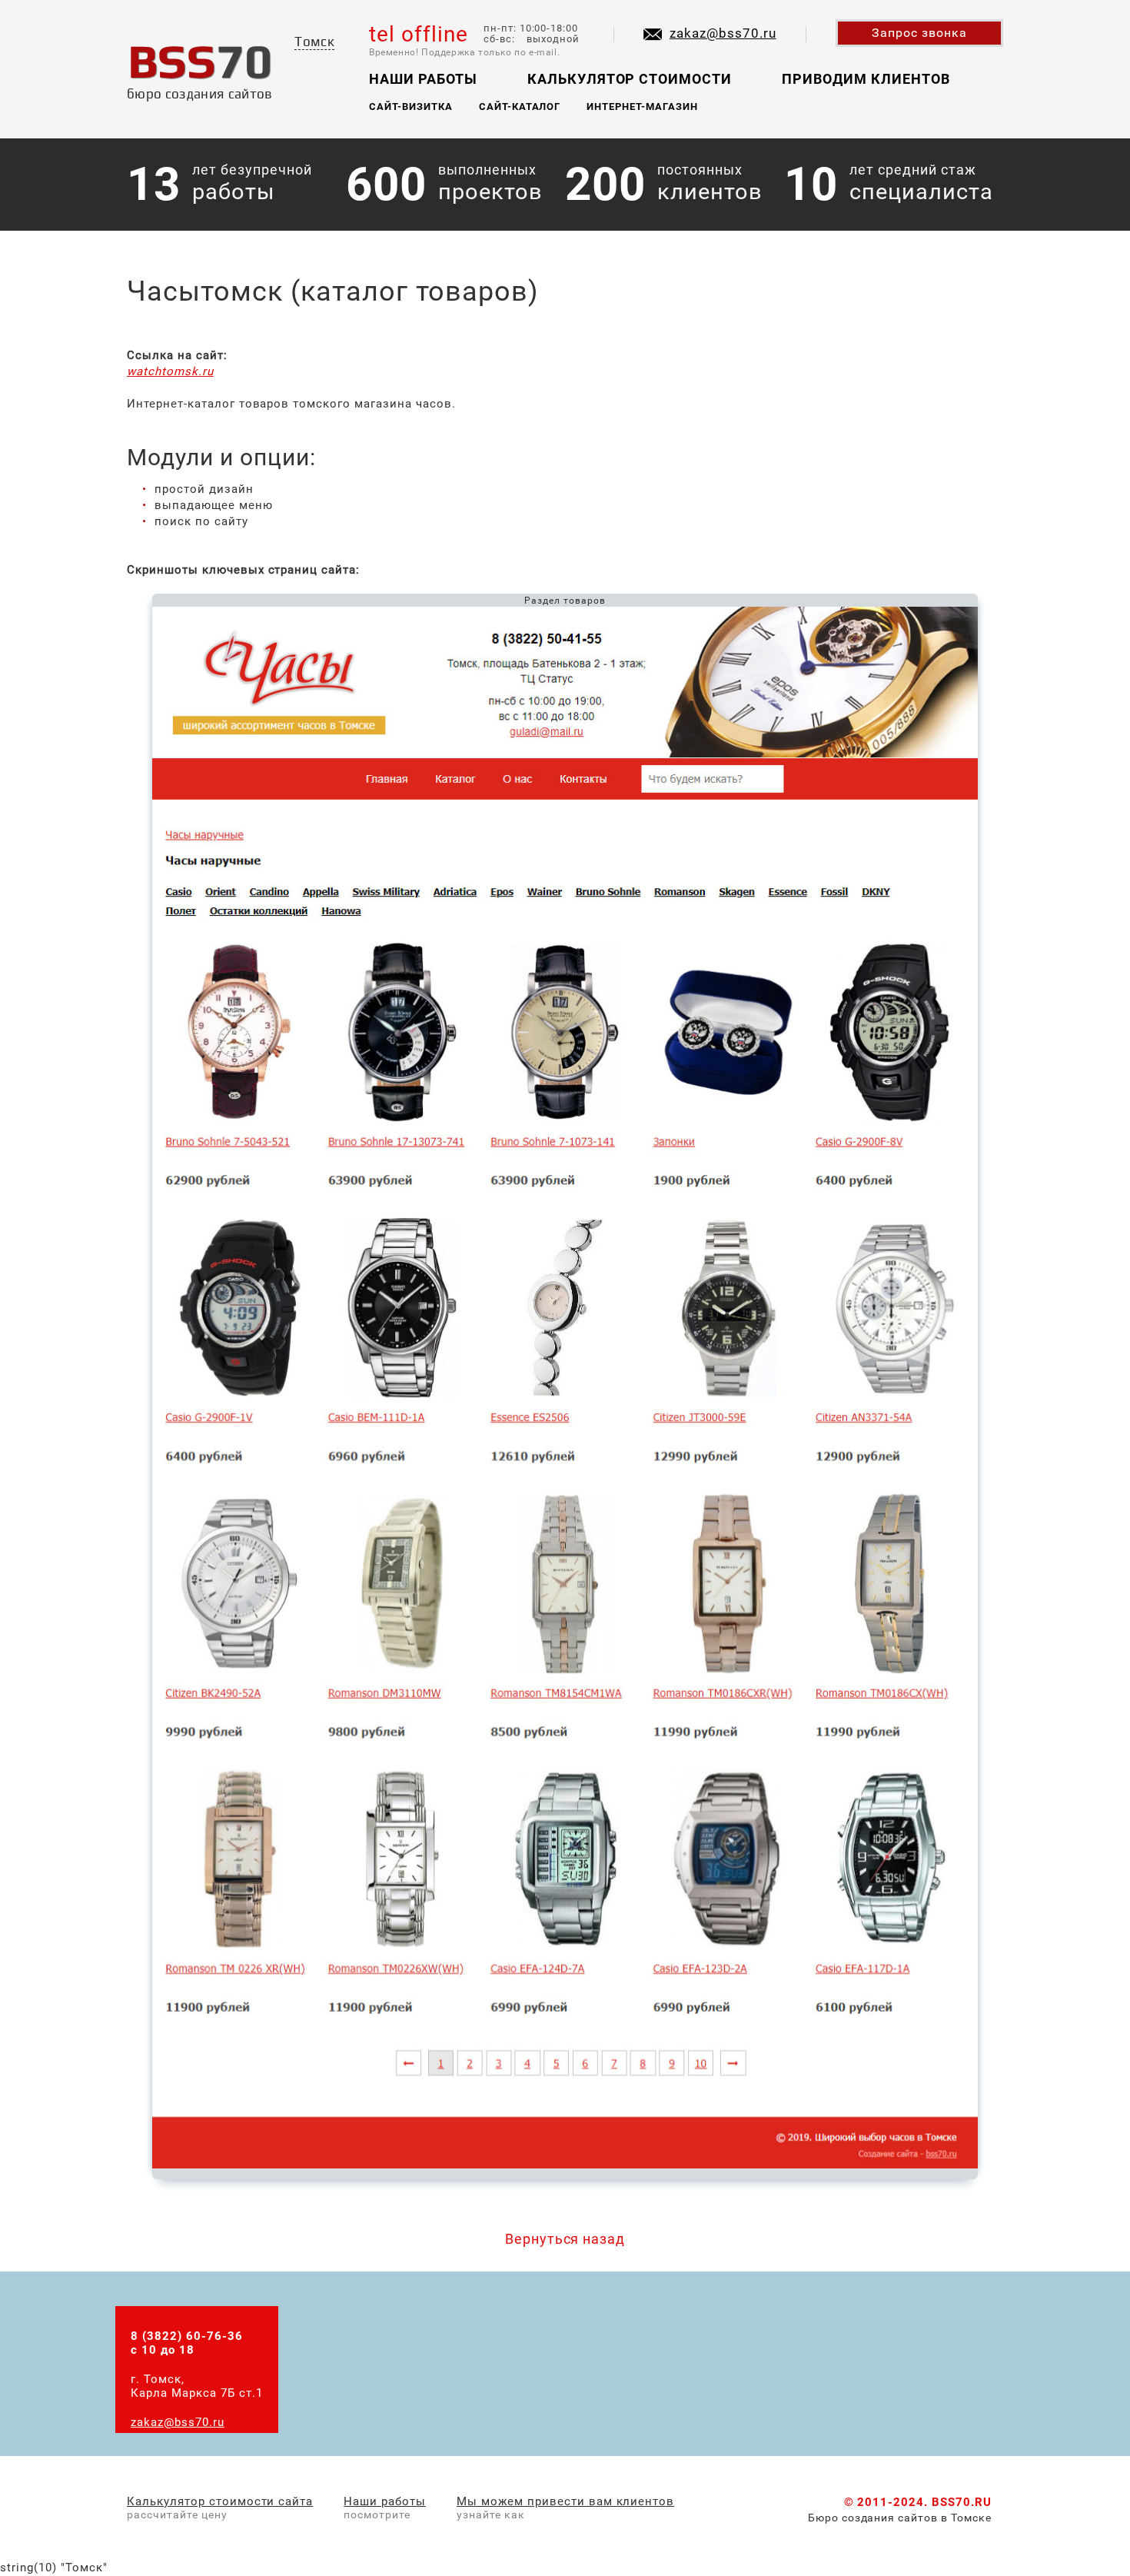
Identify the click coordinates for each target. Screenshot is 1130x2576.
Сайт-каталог (520, 107)
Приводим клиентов (866, 79)
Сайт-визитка (411, 107)
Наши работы (423, 79)
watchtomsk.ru (170, 371)
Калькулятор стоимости (630, 79)
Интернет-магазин (642, 107)
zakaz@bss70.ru (723, 33)
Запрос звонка (919, 33)
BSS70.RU (962, 2502)
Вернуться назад (565, 2239)
